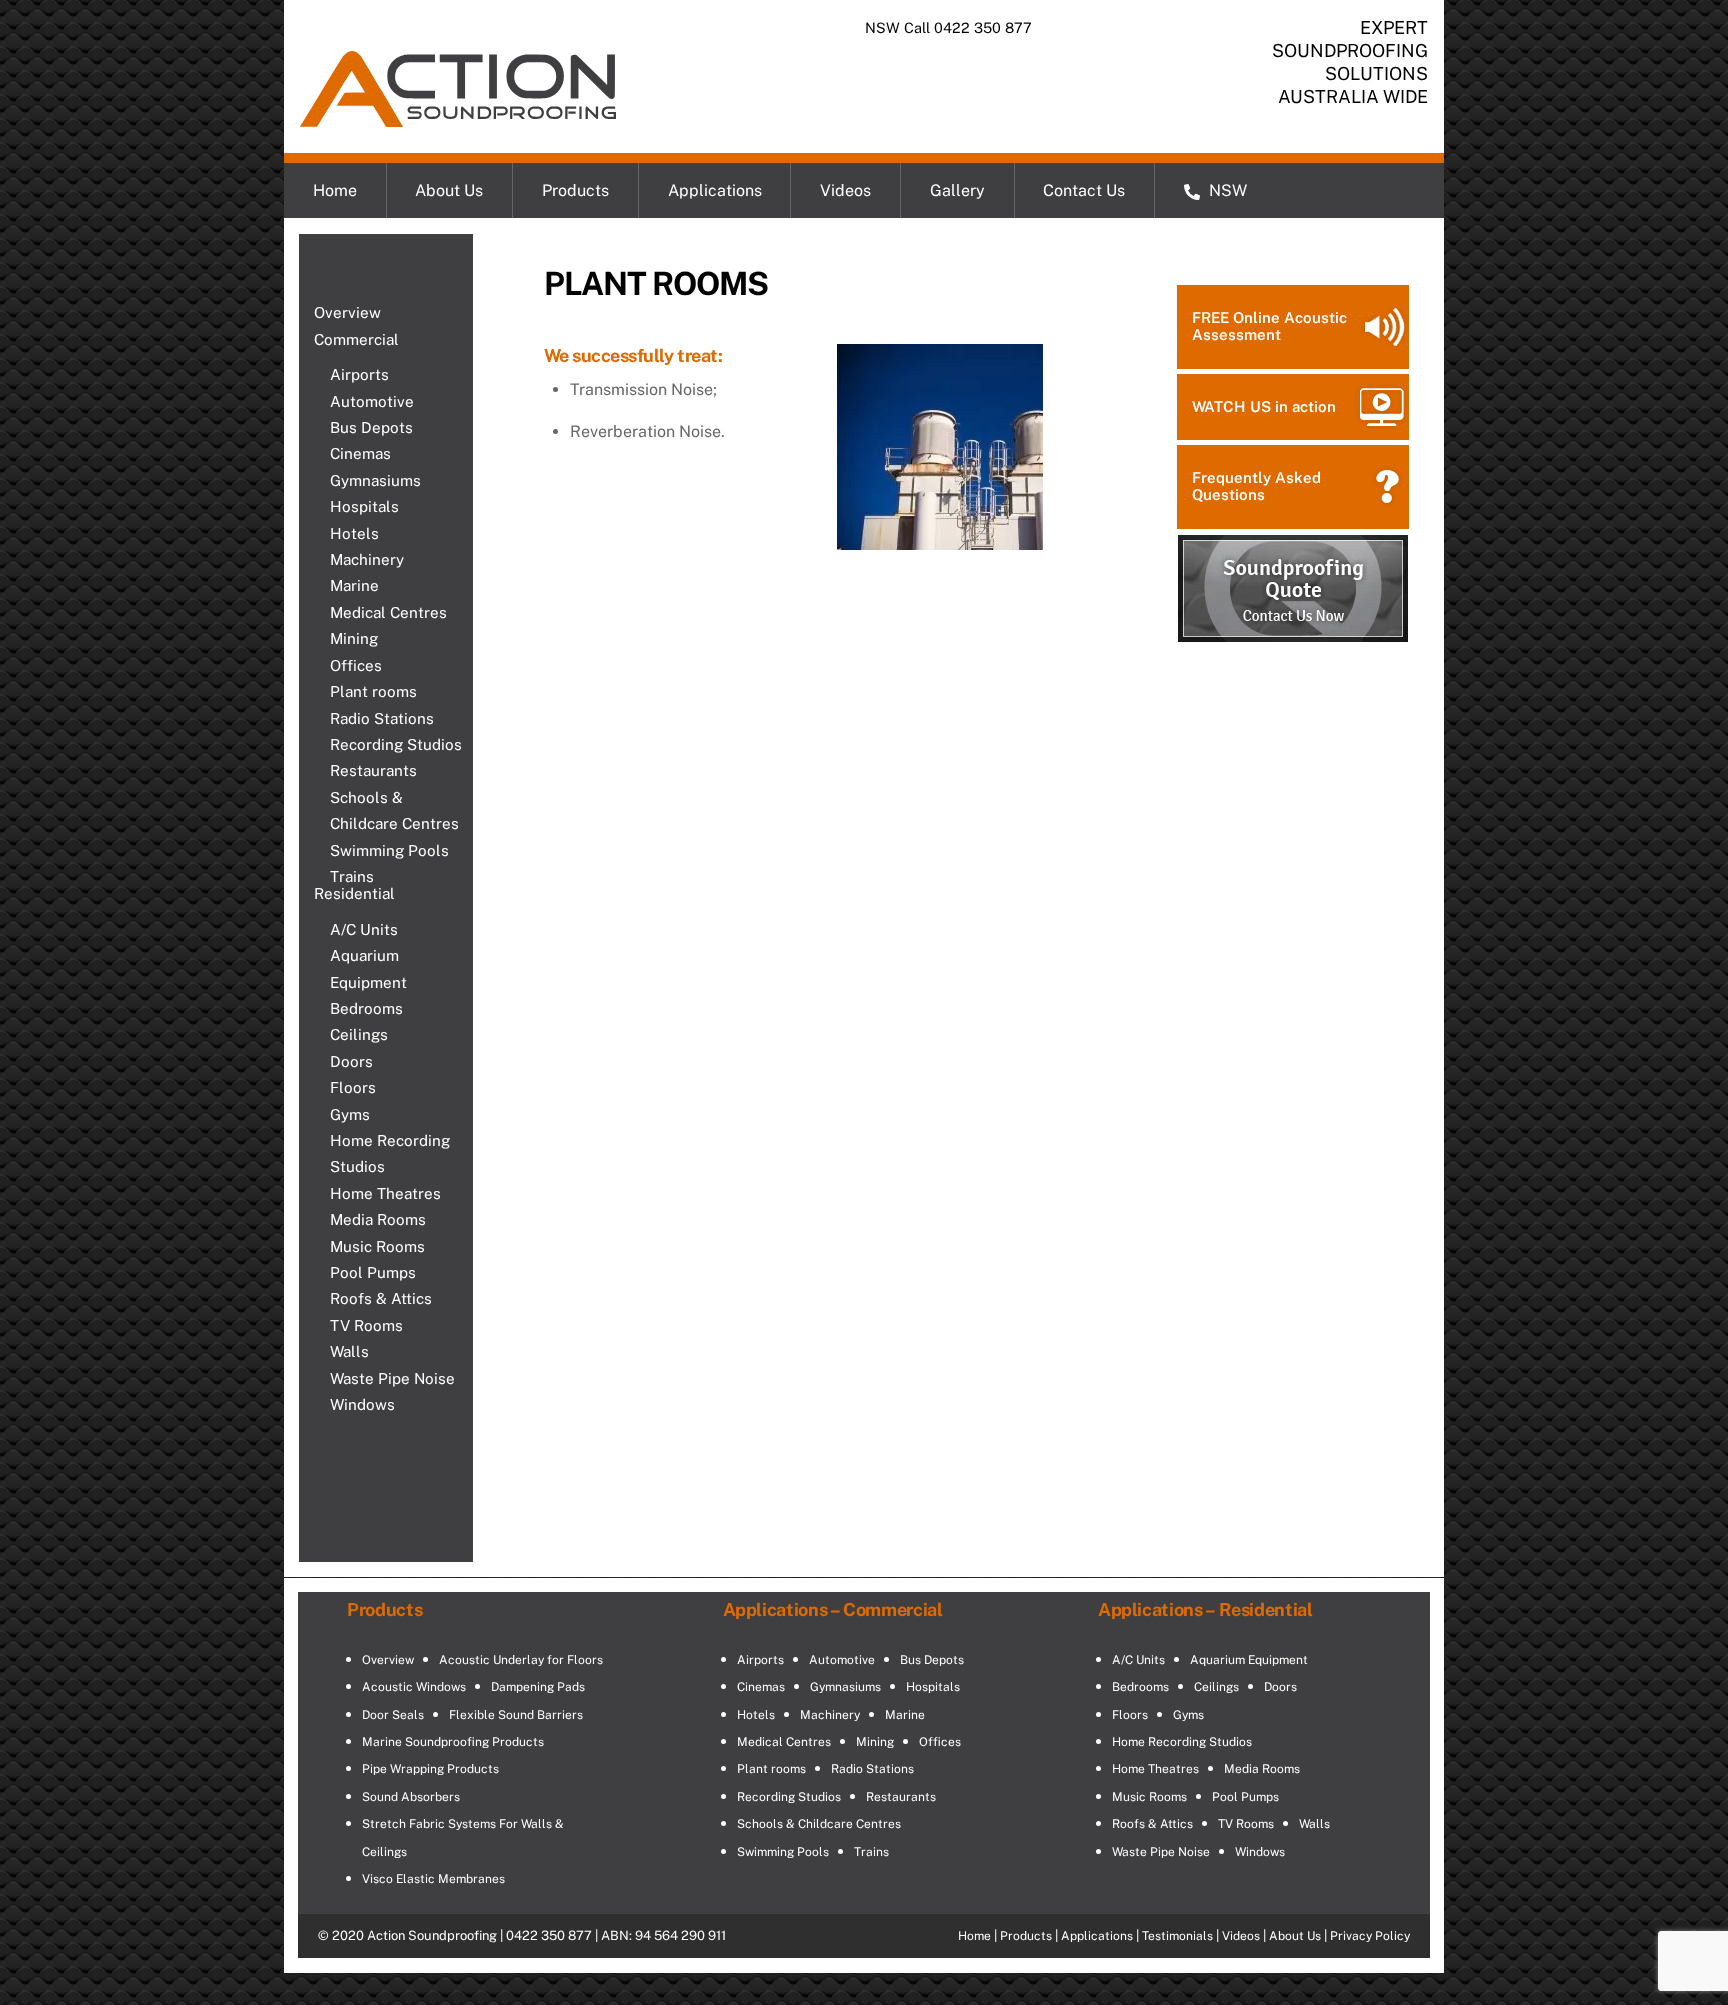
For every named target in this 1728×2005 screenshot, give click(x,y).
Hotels (354, 533)
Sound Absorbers (411, 1797)
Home (335, 190)
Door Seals (393, 1715)
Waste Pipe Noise (392, 1378)
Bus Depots (371, 427)
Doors (351, 1061)
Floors (353, 1087)
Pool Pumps (373, 1272)
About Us (449, 190)
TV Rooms (366, 1325)
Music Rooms (377, 1246)
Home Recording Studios (390, 1153)
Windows (362, 1404)
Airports (359, 374)
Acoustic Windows (414, 1687)
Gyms (350, 1114)
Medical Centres (388, 612)
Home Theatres (385, 1193)
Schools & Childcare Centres (394, 810)
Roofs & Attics (381, 1298)
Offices (356, 665)
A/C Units (364, 929)
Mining (354, 638)
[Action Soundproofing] (458, 117)
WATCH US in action (1264, 406)
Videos (845, 190)
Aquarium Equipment (368, 968)
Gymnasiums (375, 480)
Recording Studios (396, 744)
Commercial (356, 339)
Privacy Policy (1370, 1936)
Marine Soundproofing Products (453, 1742)
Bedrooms (366, 1008)
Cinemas (360, 453)
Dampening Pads (538, 1687)
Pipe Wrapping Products (430, 1769)
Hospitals (364, 506)
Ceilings (359, 1034)
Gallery (957, 190)
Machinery (367, 559)
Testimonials (1177, 1936)
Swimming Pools (389, 850)
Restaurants (373, 770)
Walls (349, 1351)
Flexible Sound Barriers (516, 1715)
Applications (715, 190)
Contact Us (1084, 190)
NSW (1226, 190)
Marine (354, 585)
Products (575, 190)
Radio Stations (382, 718)
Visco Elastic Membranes (433, 1879)
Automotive (372, 401)
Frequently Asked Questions (1256, 486)
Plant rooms (373, 691)
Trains (352, 876)
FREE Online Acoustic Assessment (1269, 326)
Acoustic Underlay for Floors (521, 1660)
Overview (347, 312)
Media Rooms (378, 1219)
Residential (354, 893)
